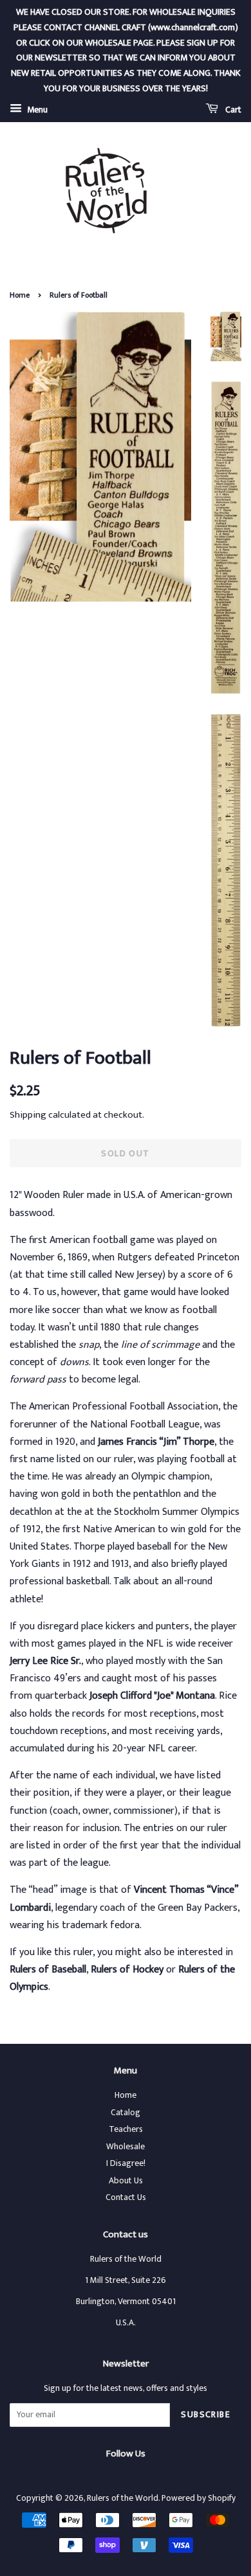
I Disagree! (126, 2163)
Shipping (28, 1115)
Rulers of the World (123, 2498)
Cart (232, 110)
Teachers (126, 2129)
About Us (126, 2181)
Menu (36, 110)
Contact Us (126, 2197)
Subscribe (206, 2414)
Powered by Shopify (199, 2498)
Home (20, 295)
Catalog (126, 2113)
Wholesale (126, 2147)
